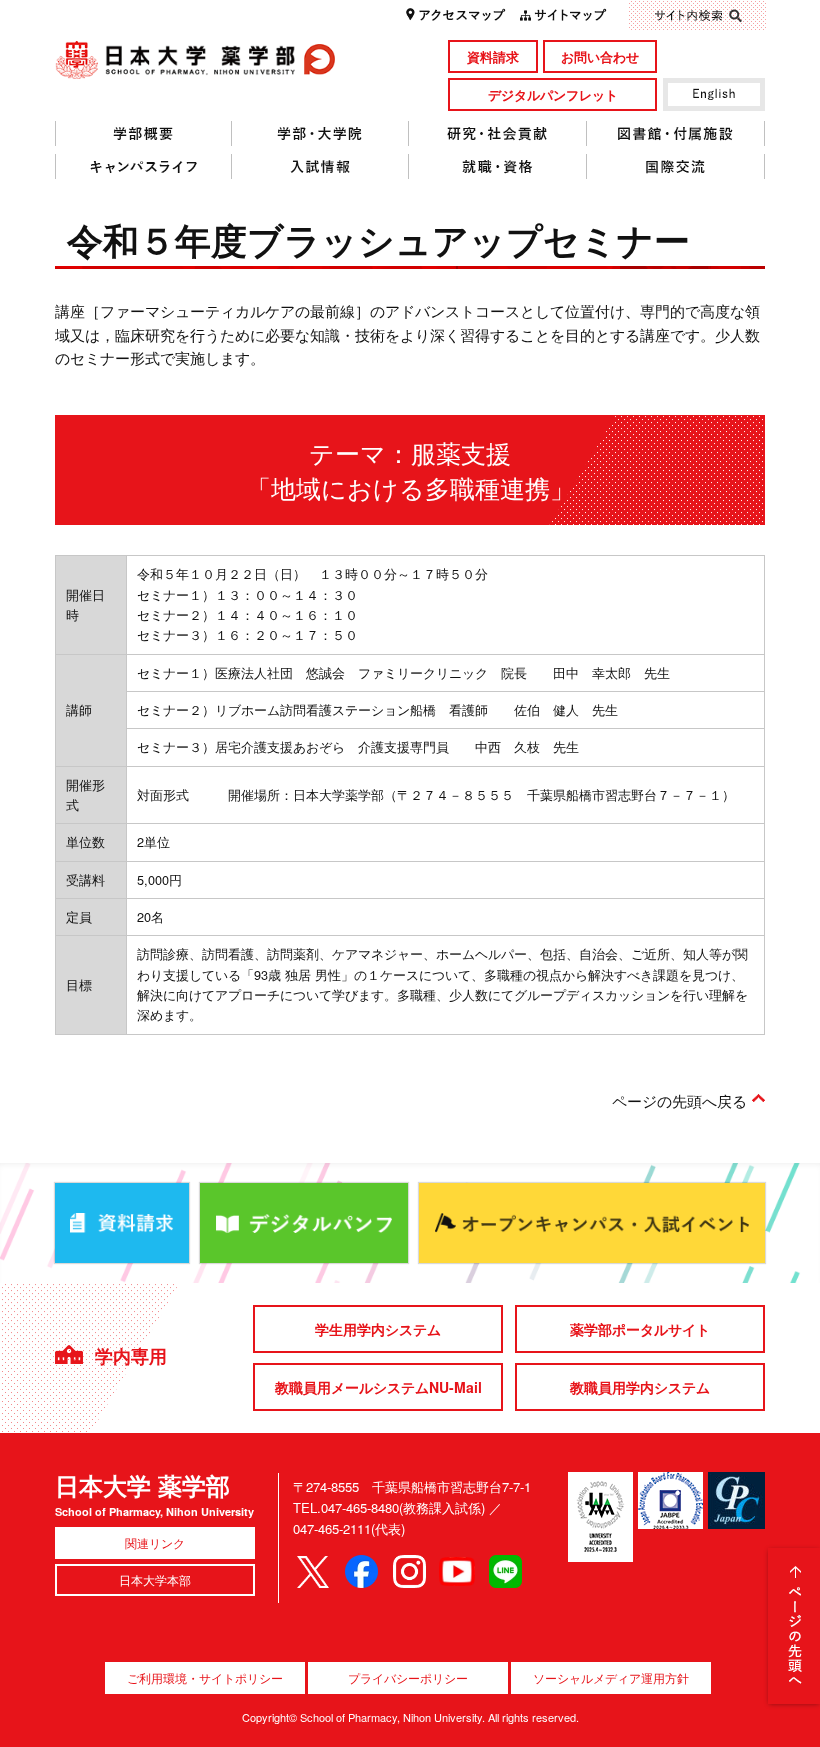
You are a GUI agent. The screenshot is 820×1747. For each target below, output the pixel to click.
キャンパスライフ (143, 167)
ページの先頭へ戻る (679, 1100)
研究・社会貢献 (498, 134)
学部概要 (143, 134)
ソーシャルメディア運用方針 (611, 1677)
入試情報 (320, 167)
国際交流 (676, 167)
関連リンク (155, 1542)
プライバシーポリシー (408, 1677)
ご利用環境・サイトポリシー (205, 1677)
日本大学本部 (155, 1579)
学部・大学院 (320, 134)
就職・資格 (498, 167)
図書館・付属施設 (676, 134)
